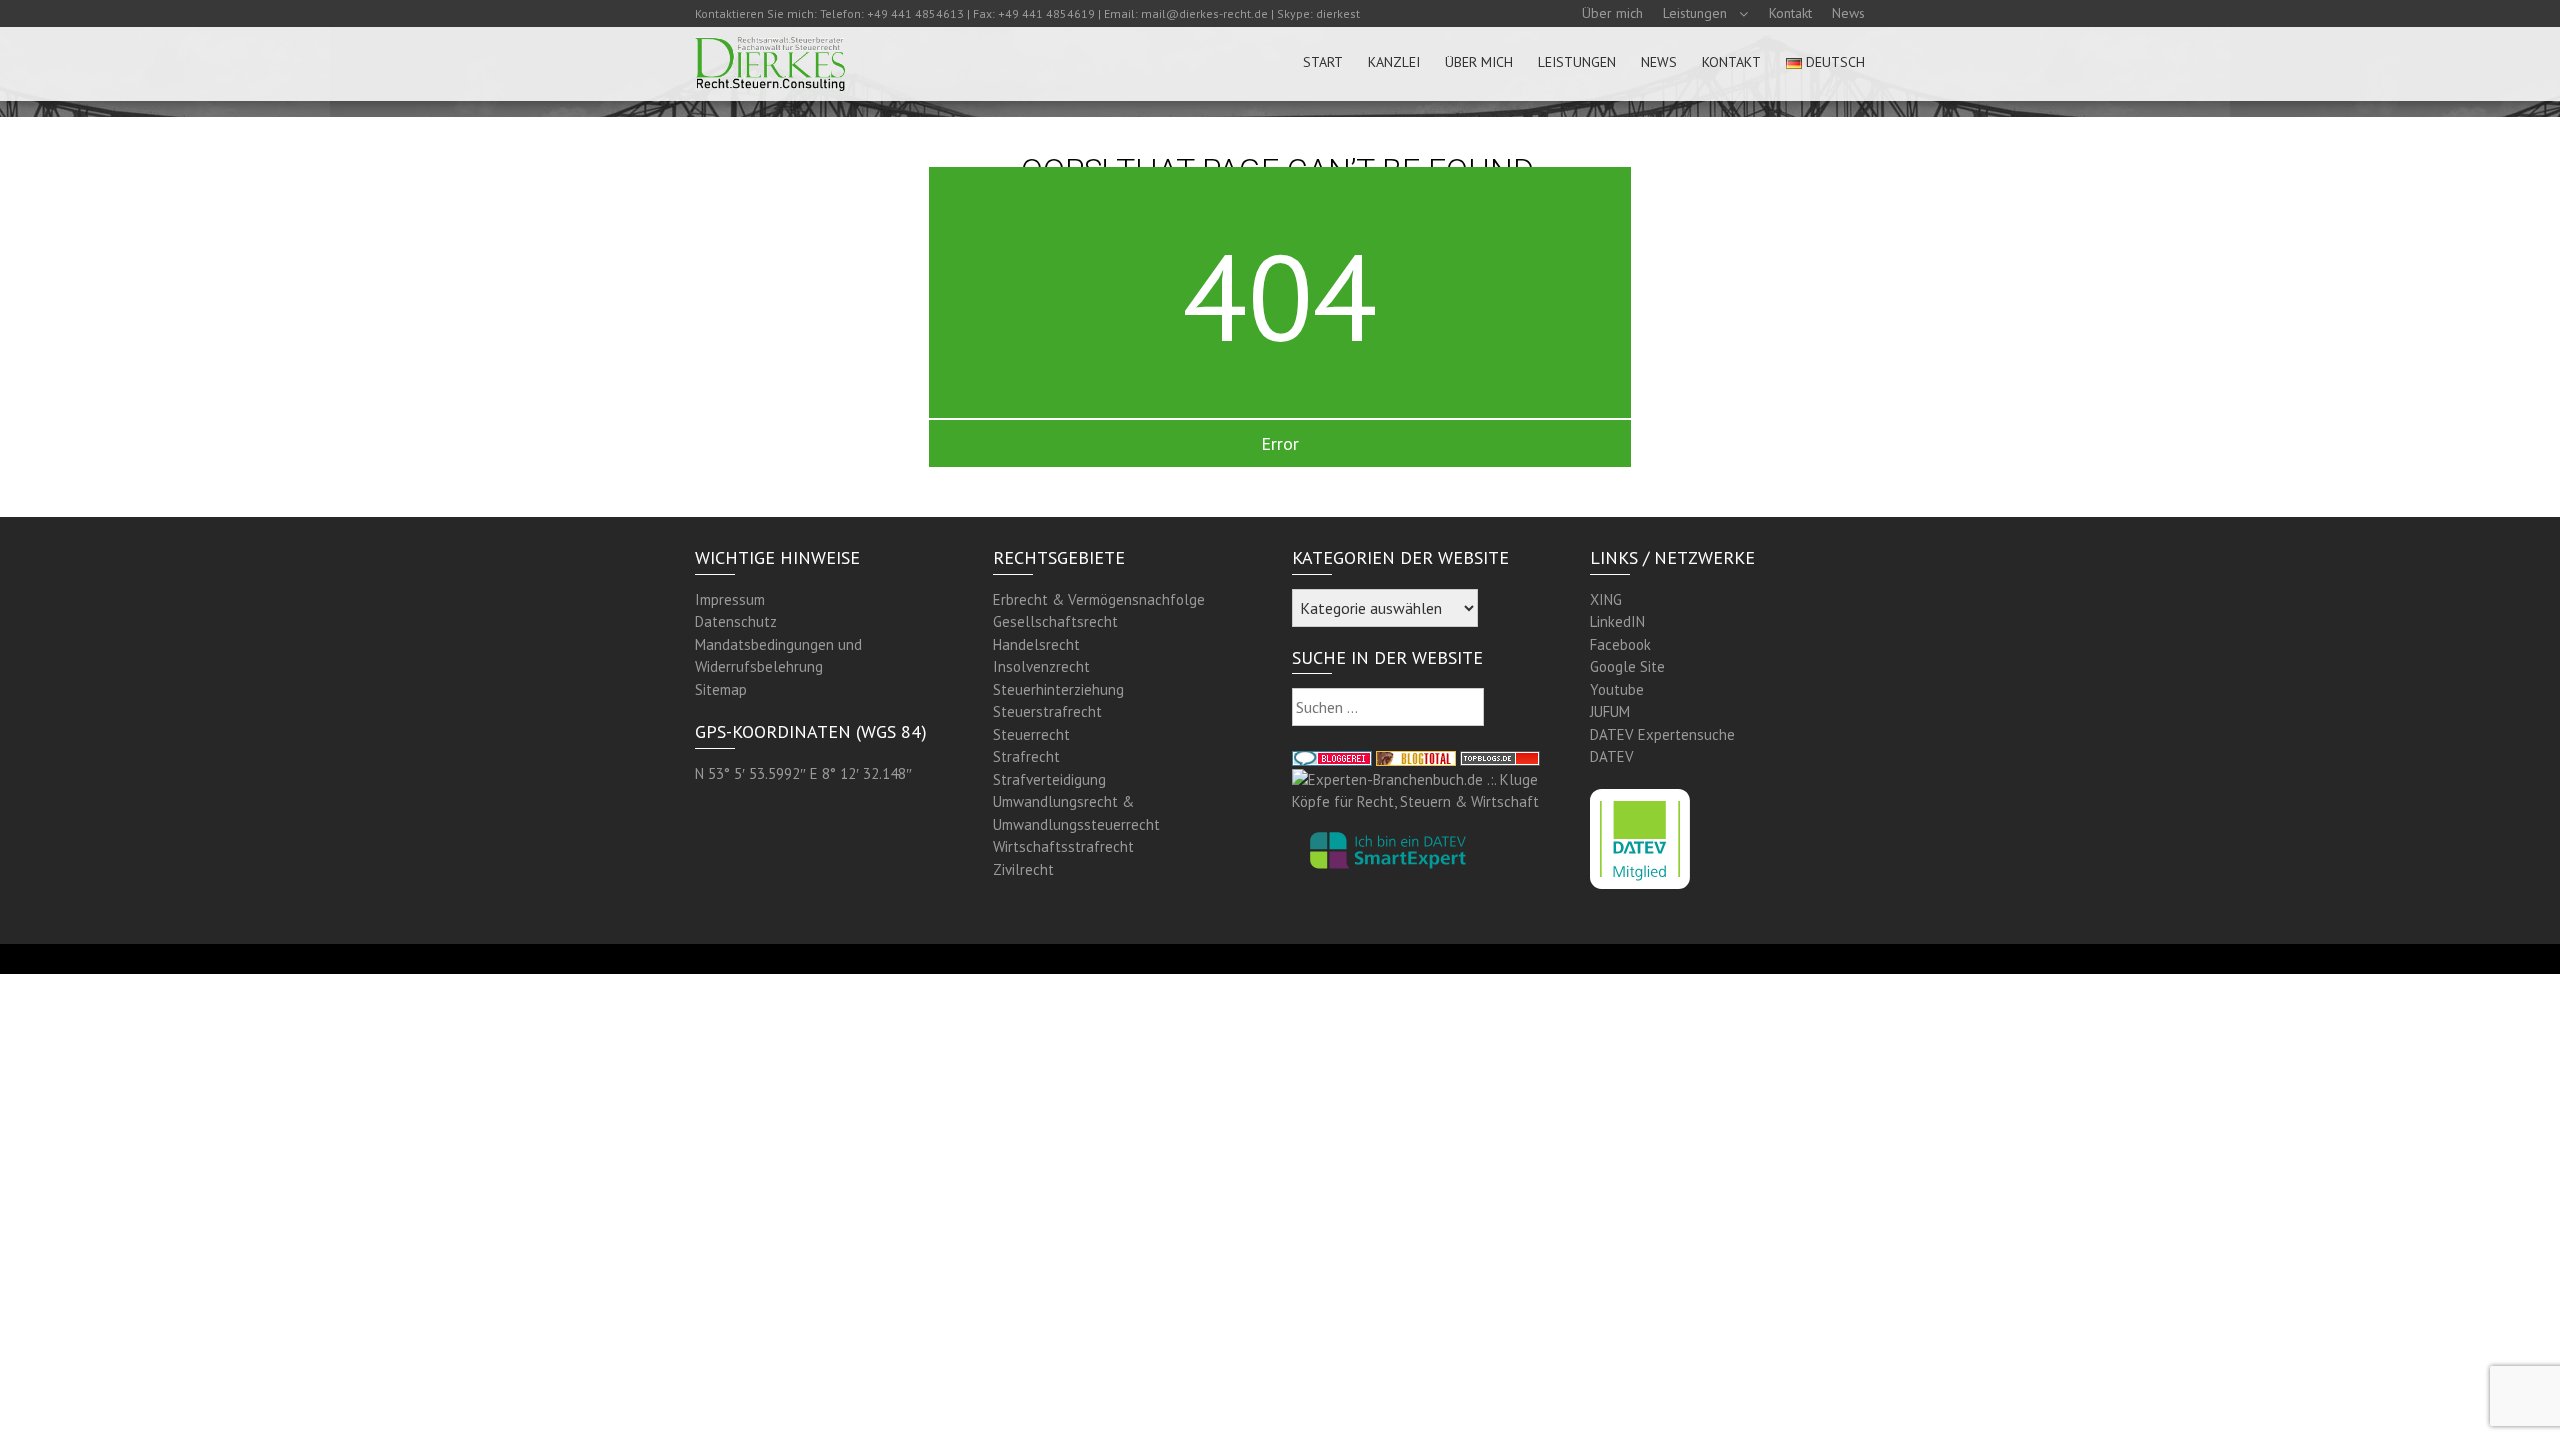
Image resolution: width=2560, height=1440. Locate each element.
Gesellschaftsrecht (1055, 621)
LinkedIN (1617, 621)
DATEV (1612, 756)
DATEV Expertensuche (1662, 734)
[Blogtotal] (1416, 756)
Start (1323, 62)
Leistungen (1695, 13)
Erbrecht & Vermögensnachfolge (1099, 599)
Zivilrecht (1023, 869)
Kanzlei (1394, 62)
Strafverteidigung (1049, 779)
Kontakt (1790, 13)
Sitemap (721, 689)
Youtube (1617, 689)
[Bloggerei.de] (1332, 756)
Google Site (1627, 666)
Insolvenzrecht (1041, 666)
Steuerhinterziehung (1058, 689)
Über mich (1612, 13)
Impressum (730, 599)
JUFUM (1610, 711)
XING (1606, 599)
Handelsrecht (1036, 644)
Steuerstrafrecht (1047, 711)
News (1848, 13)
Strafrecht (1026, 756)
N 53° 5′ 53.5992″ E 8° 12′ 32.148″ (803, 773)
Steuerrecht (1031, 734)
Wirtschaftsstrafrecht (1063, 846)
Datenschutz (736, 621)
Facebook (1620, 644)
